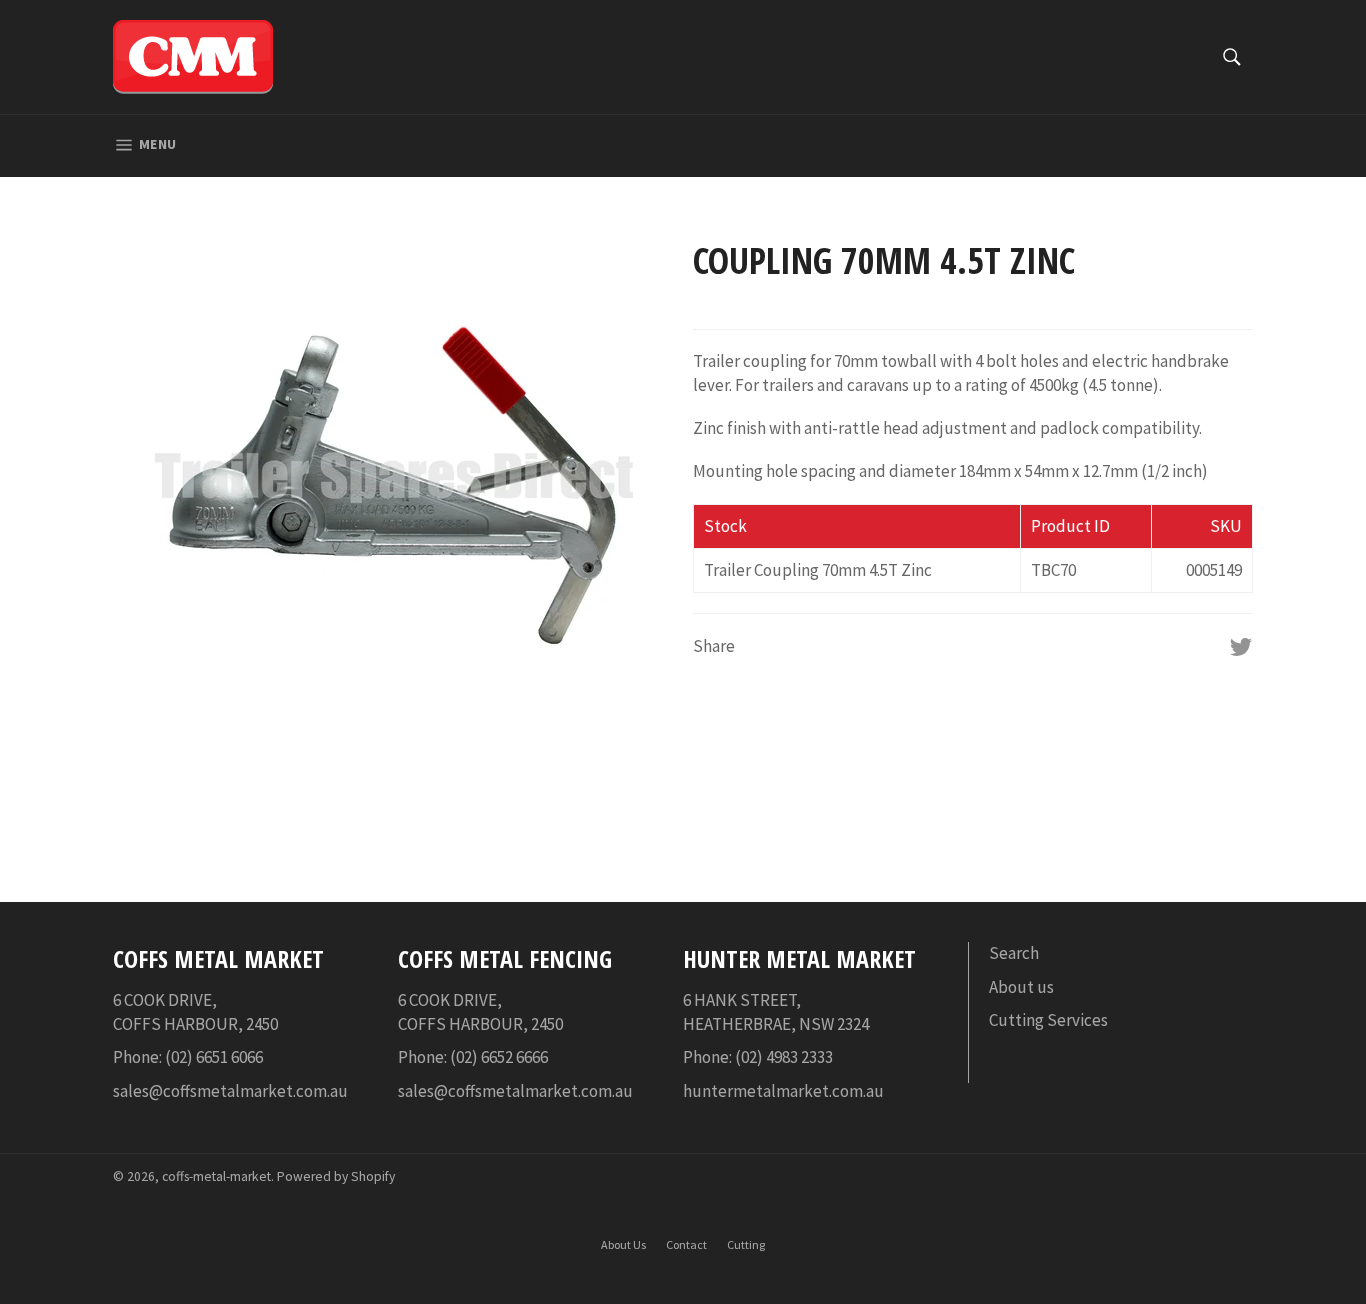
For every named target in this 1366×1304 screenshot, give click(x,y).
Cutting (746, 1244)
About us (1021, 987)
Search (1014, 953)
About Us (623, 1244)
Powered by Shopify (336, 1176)
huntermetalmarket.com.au (783, 1091)
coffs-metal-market (216, 1176)
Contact (686, 1244)
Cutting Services (1048, 1020)
